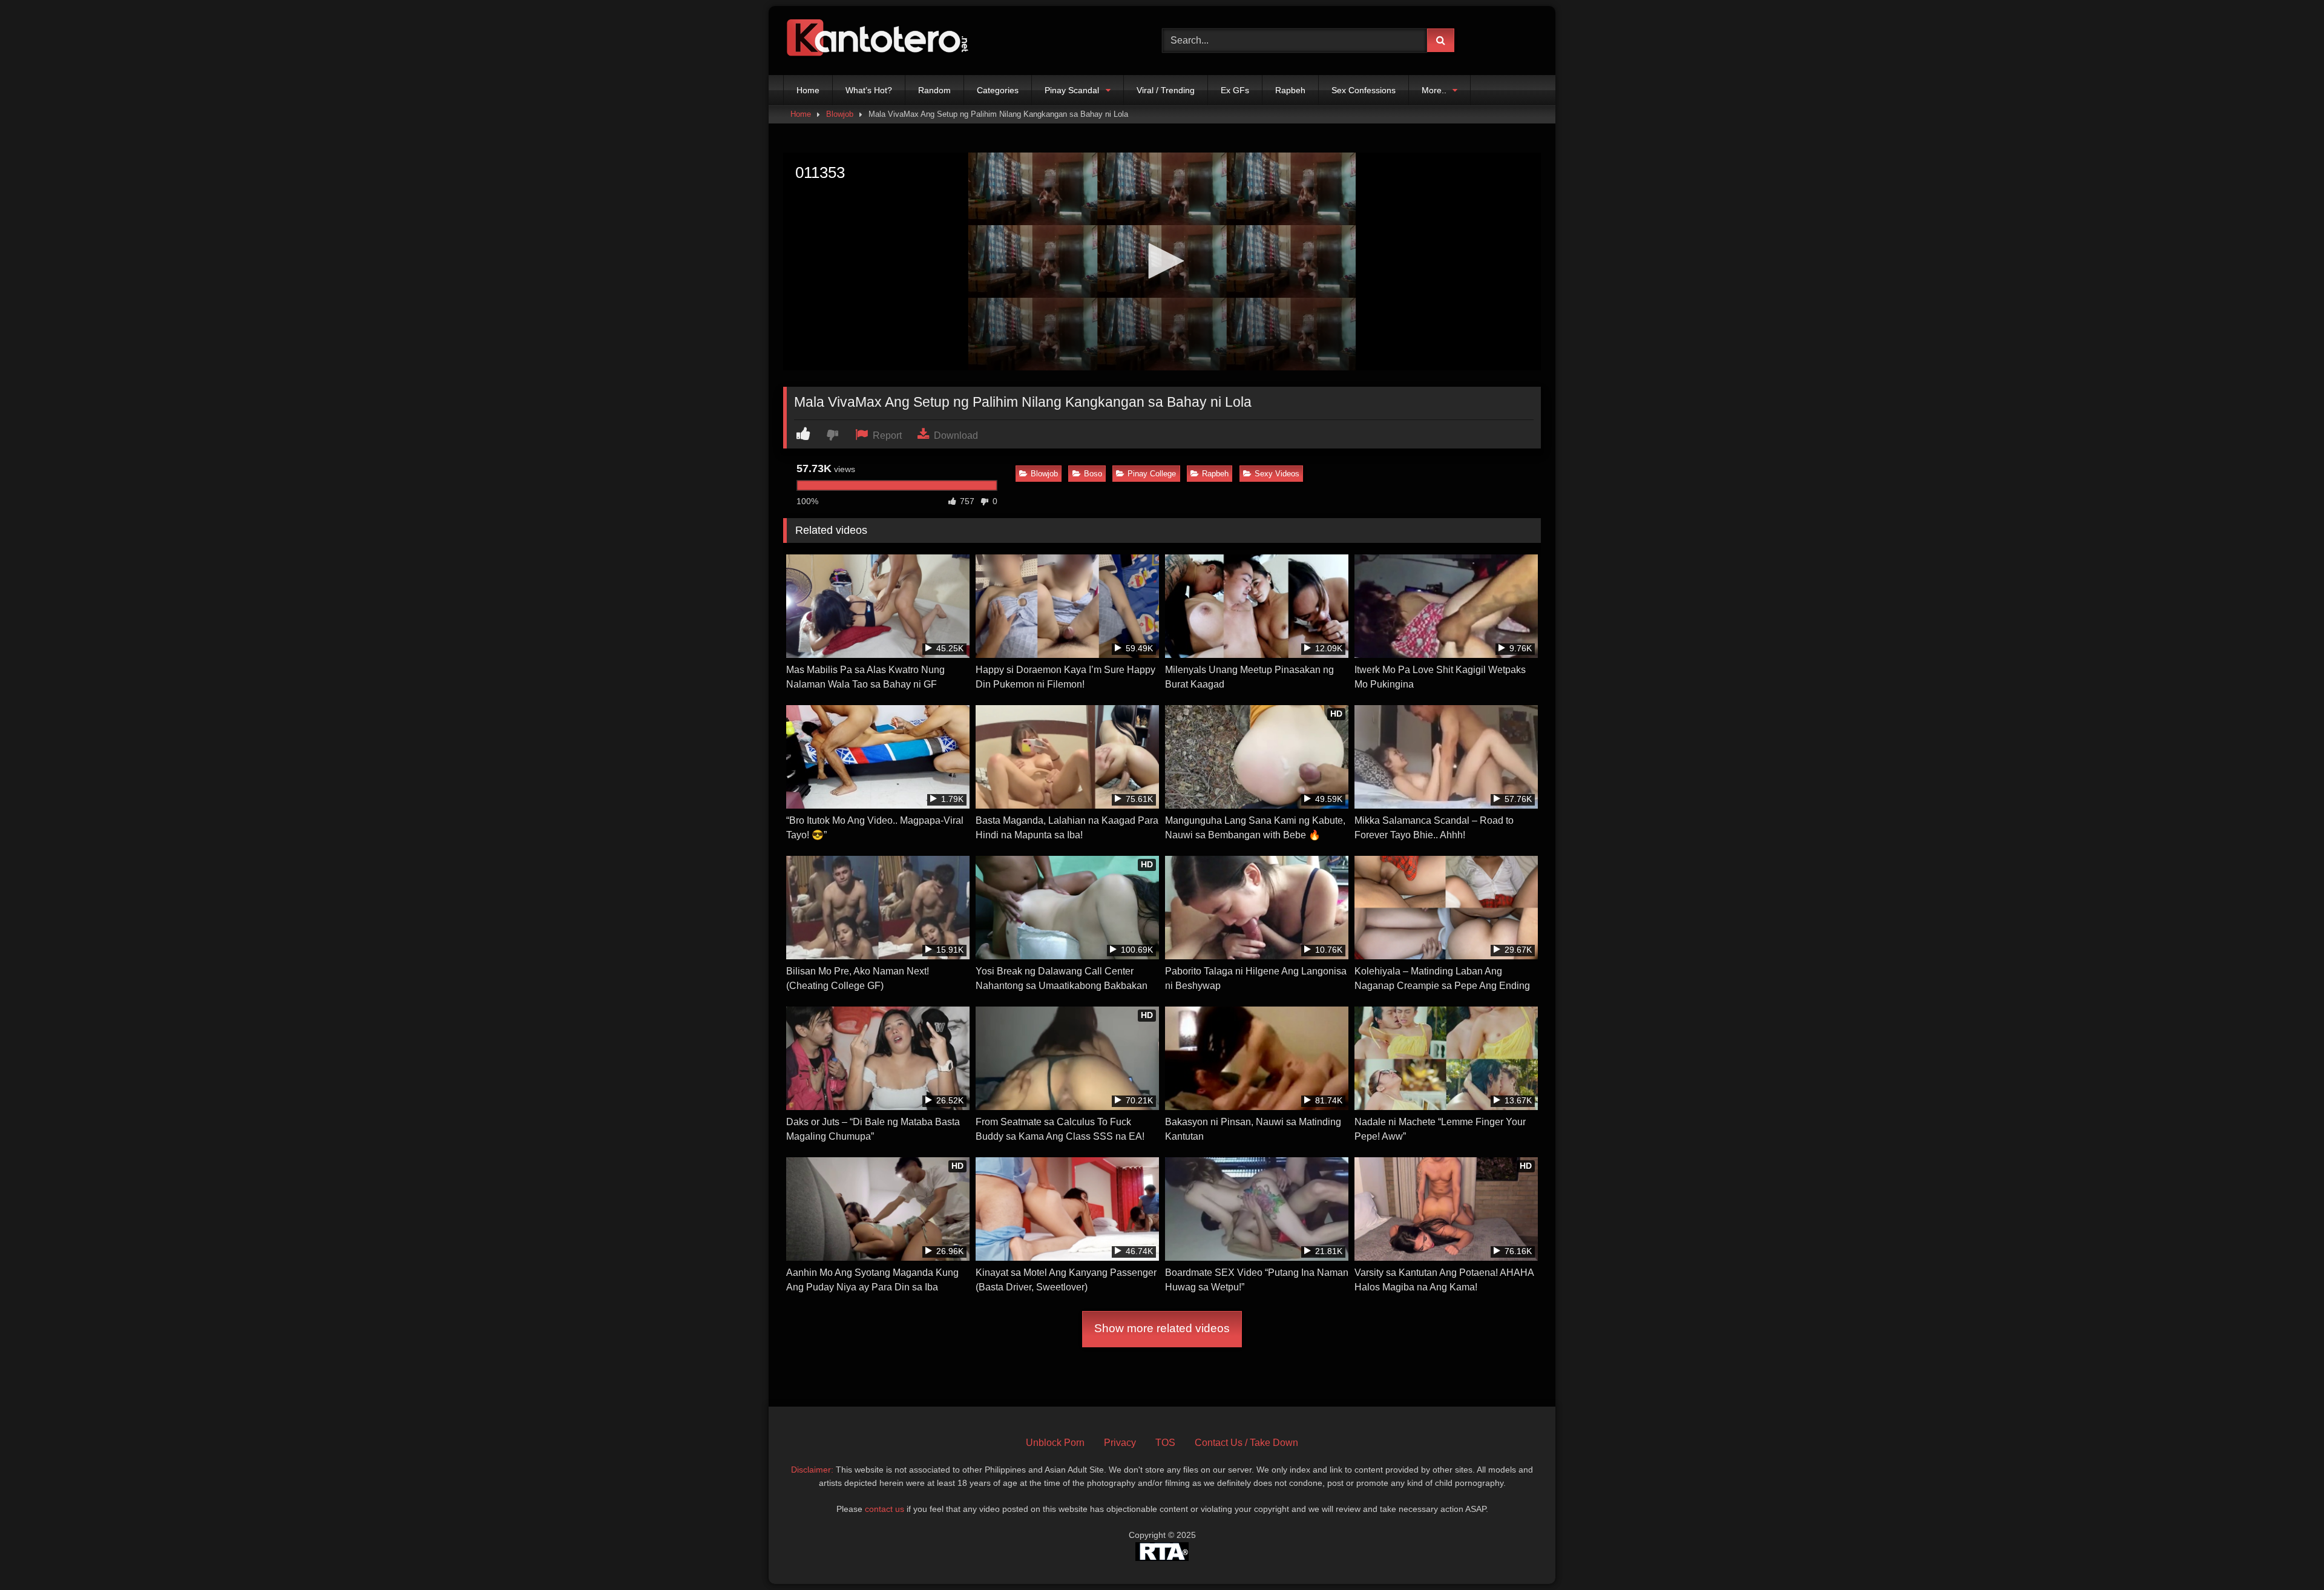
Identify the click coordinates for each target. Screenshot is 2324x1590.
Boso (1093, 474)
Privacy (1120, 1443)
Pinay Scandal (1072, 90)
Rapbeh (1290, 90)
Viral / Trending (1166, 90)
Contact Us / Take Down (1246, 1443)
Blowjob (840, 114)
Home (808, 90)
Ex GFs (1235, 90)
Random (934, 90)
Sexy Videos (1277, 474)
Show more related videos (1162, 1328)
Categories (998, 90)
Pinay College (1152, 474)
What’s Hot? (869, 90)
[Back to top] (2286, 1554)
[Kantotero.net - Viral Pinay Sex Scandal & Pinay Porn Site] (880, 41)
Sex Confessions (1364, 90)
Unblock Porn (1055, 1443)
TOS (1165, 1443)
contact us (885, 1509)
